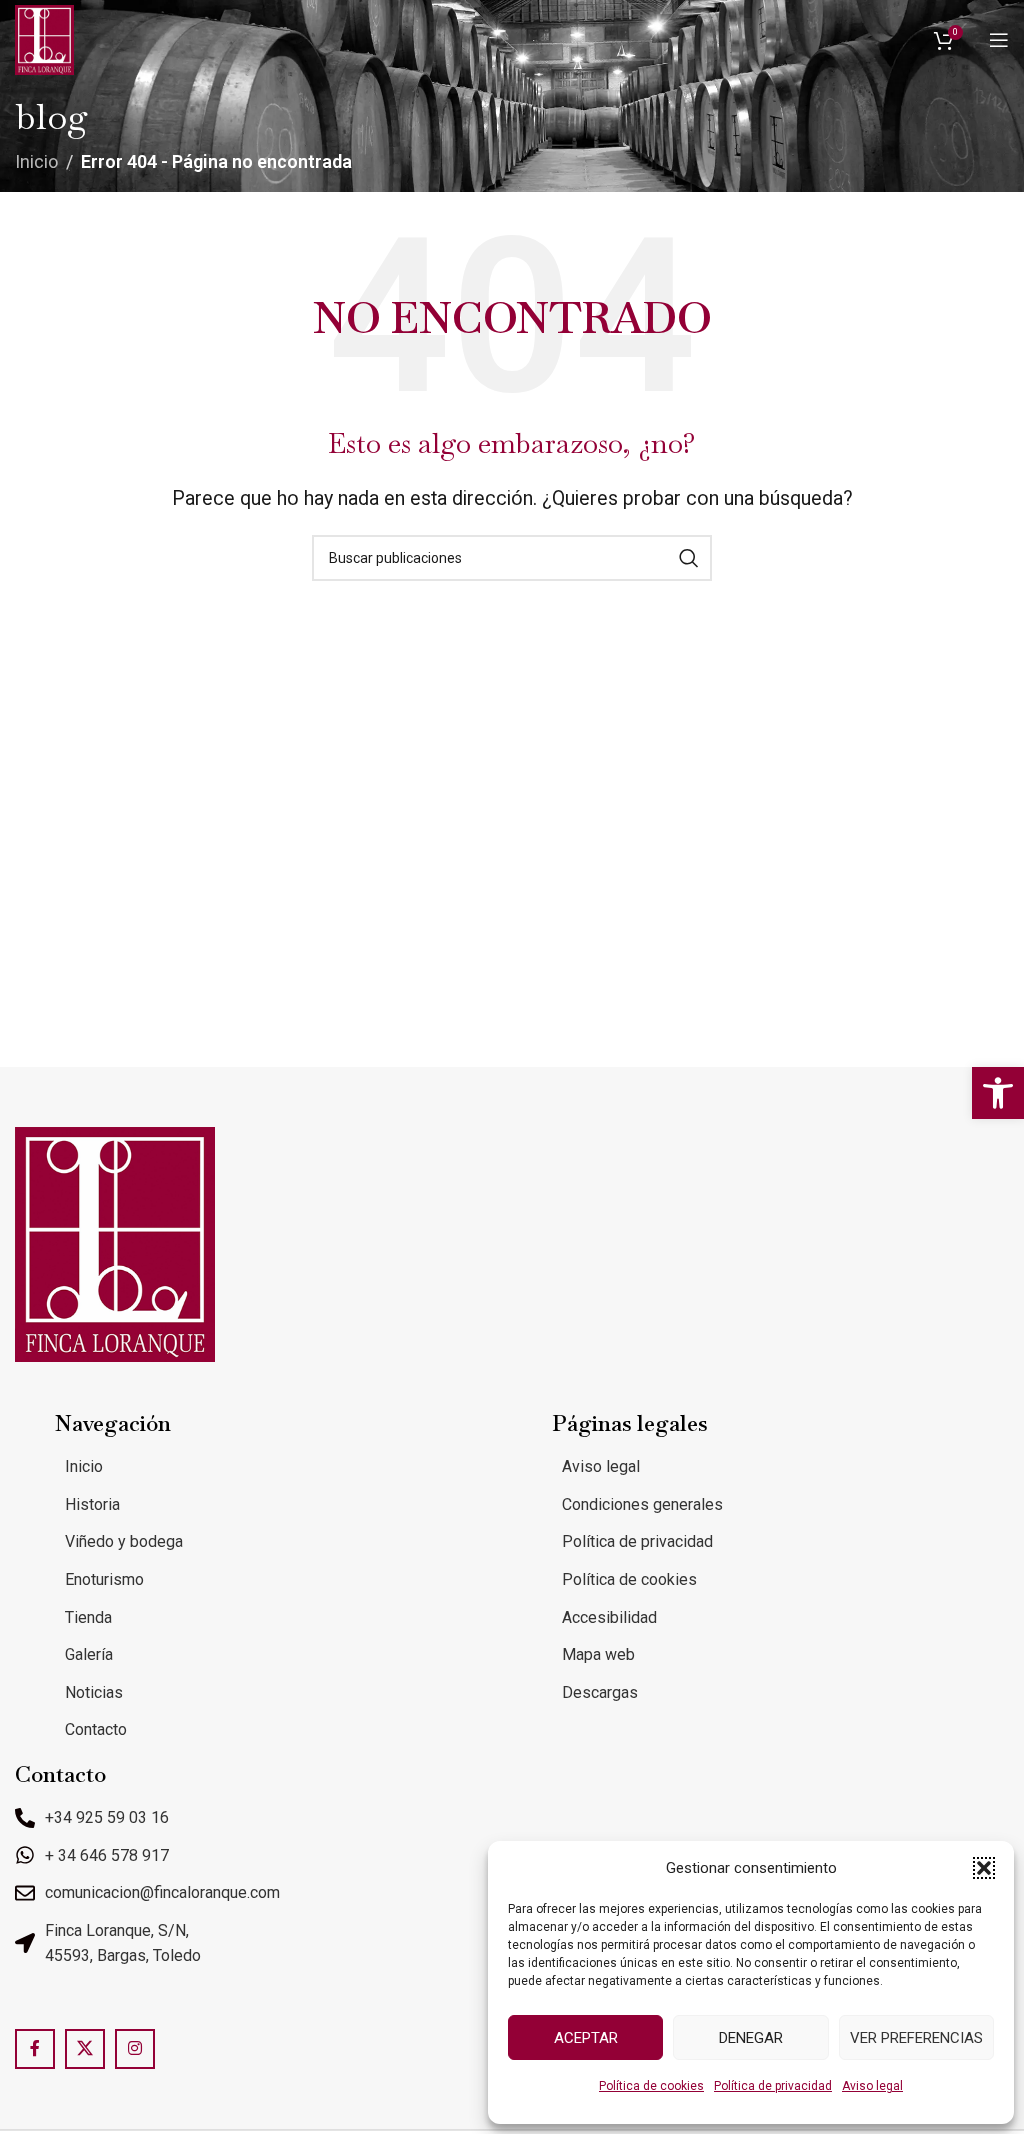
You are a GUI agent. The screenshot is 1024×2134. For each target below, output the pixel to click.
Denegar (751, 2038)
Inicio (36, 161)
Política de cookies (651, 2086)
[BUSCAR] (689, 558)
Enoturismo (104, 1579)
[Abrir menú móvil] (999, 40)
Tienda (88, 1617)
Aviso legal (872, 2086)
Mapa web (598, 1654)
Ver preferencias (916, 2038)
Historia (92, 1504)
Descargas (600, 1692)
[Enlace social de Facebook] (35, 2049)
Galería (89, 1654)
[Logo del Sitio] (44, 38)
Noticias (94, 1692)
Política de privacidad (773, 2086)
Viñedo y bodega (124, 1541)
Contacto (96, 1729)
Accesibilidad (609, 1617)
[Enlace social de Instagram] (135, 2049)
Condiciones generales (642, 1504)
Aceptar (586, 2038)
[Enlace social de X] (85, 2049)
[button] (998, 1093)
